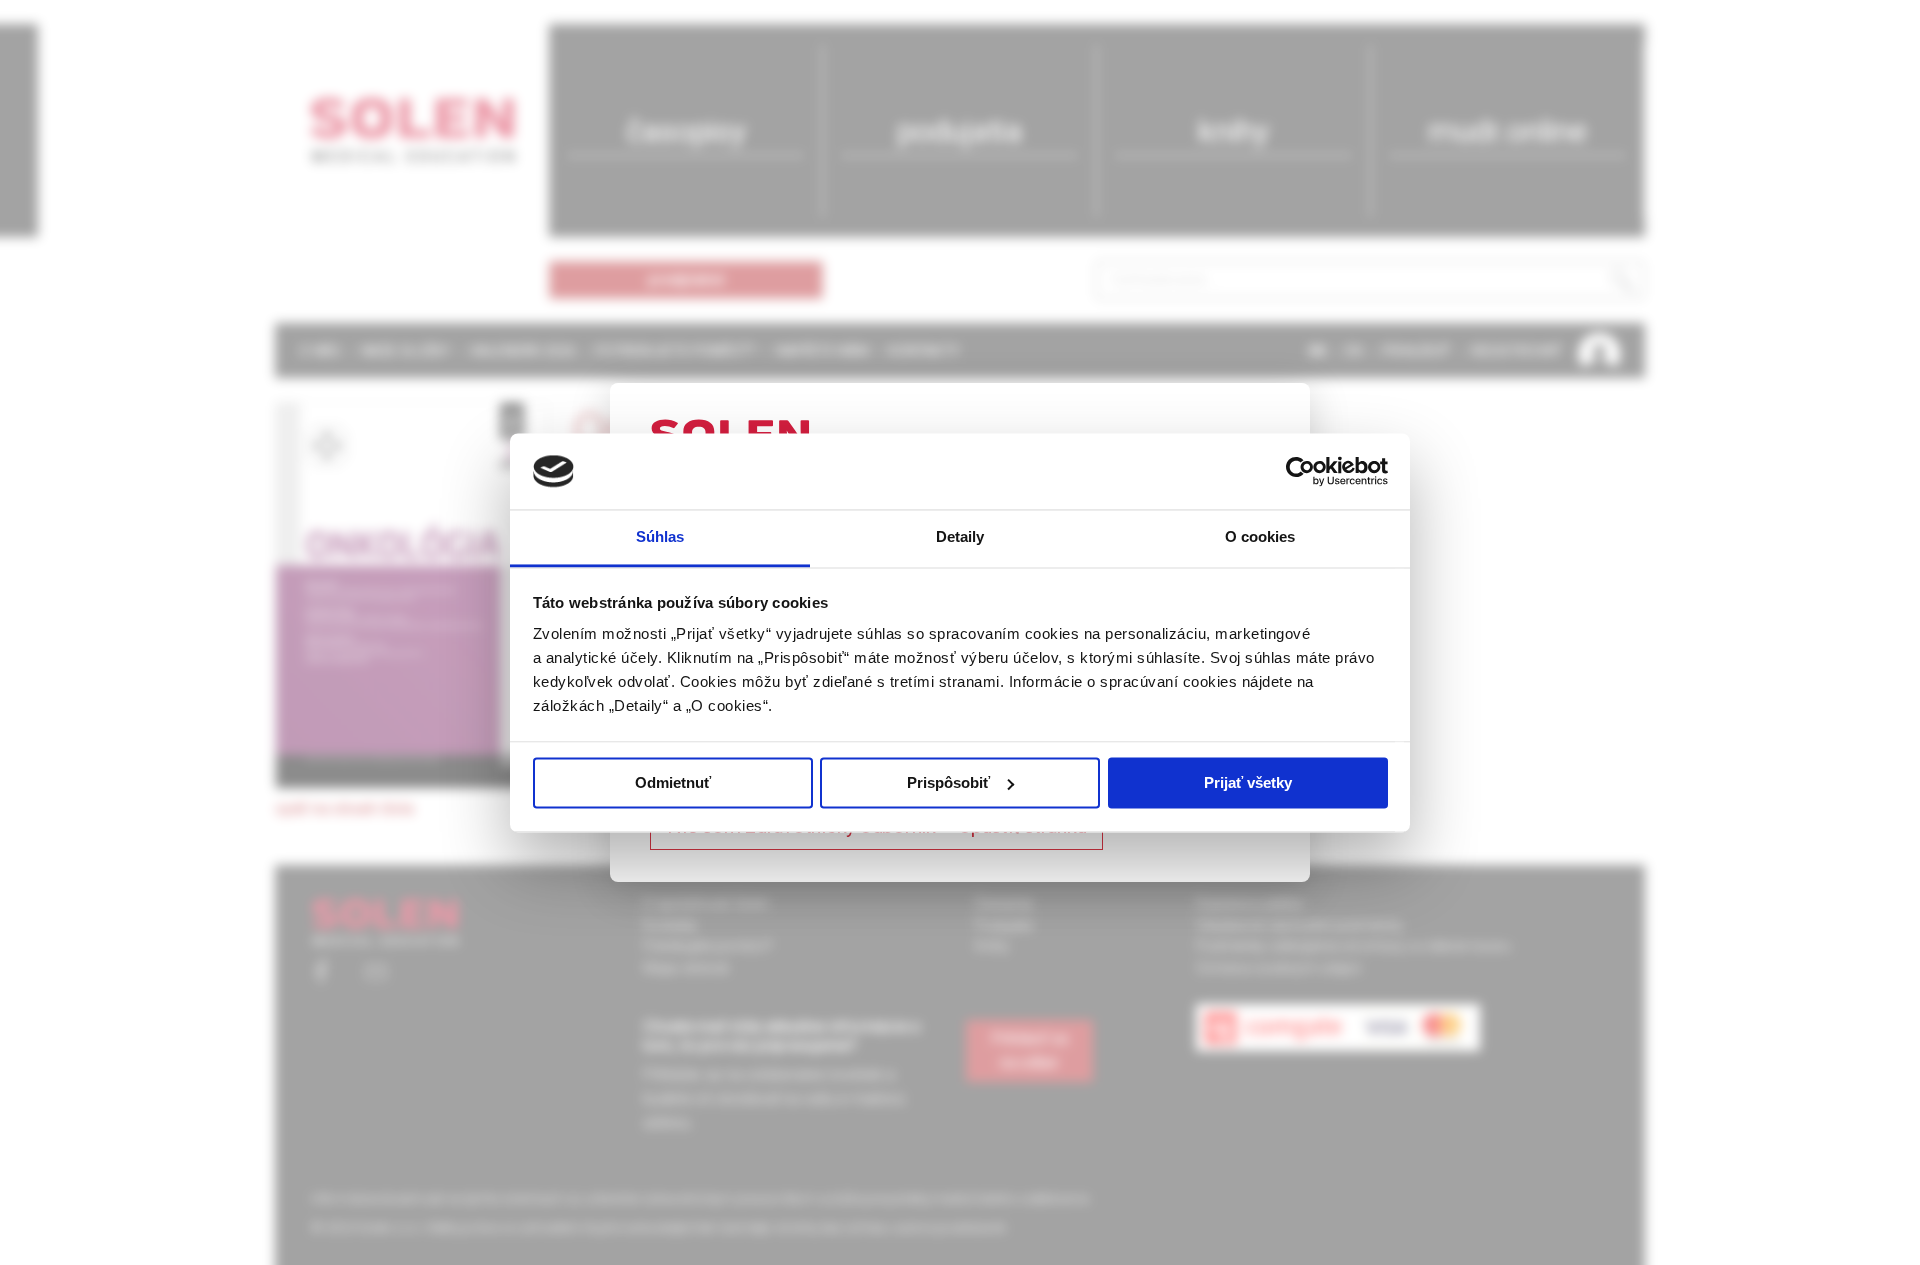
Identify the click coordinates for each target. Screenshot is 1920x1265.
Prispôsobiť (948, 782)
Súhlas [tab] (660, 537)
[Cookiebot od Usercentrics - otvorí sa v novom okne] (1300, 471)
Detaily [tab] (960, 537)
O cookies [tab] (1260, 537)
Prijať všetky (1248, 782)
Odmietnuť (673, 782)
